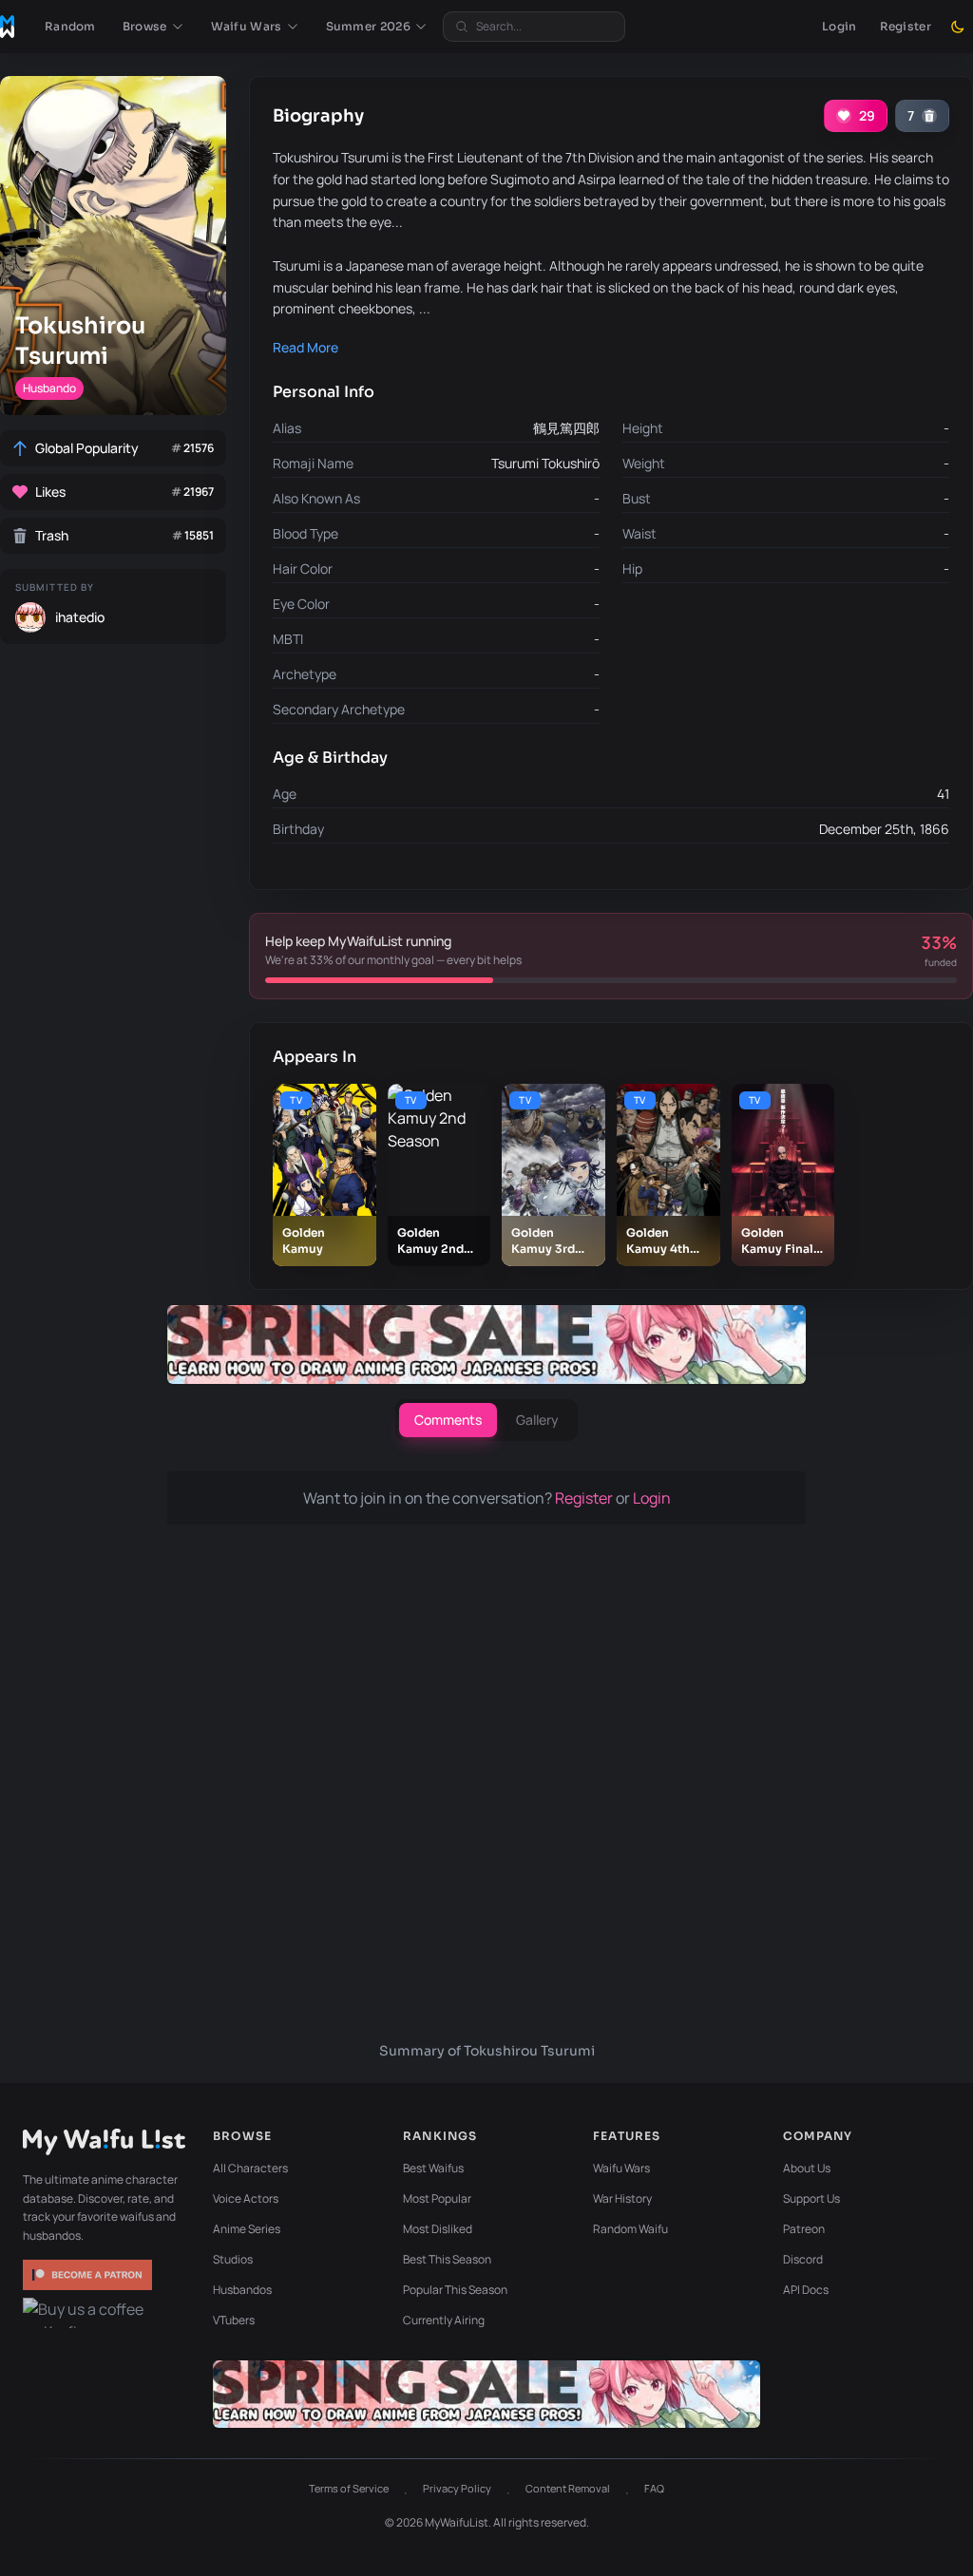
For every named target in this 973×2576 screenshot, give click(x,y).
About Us (807, 2168)
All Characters (250, 2168)
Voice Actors (246, 2198)
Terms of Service (349, 2488)
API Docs (806, 2290)
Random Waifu (630, 2229)
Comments (448, 1420)
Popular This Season (455, 2290)
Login (839, 26)
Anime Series (247, 2229)
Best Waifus (433, 2168)
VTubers (234, 2320)
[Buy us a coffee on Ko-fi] (89, 2313)
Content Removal (568, 2488)
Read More (305, 347)
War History (622, 2198)
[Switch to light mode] (958, 27)
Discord (803, 2259)
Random (70, 26)
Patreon (804, 2229)
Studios (233, 2259)
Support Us (811, 2198)
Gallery (537, 1420)
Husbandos (242, 2290)
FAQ (654, 2488)
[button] (153, 27)
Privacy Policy (457, 2488)
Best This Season (447, 2259)
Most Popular (437, 2198)
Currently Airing (444, 2320)
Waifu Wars (621, 2168)
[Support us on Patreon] (89, 2275)
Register (906, 26)
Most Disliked (438, 2229)
